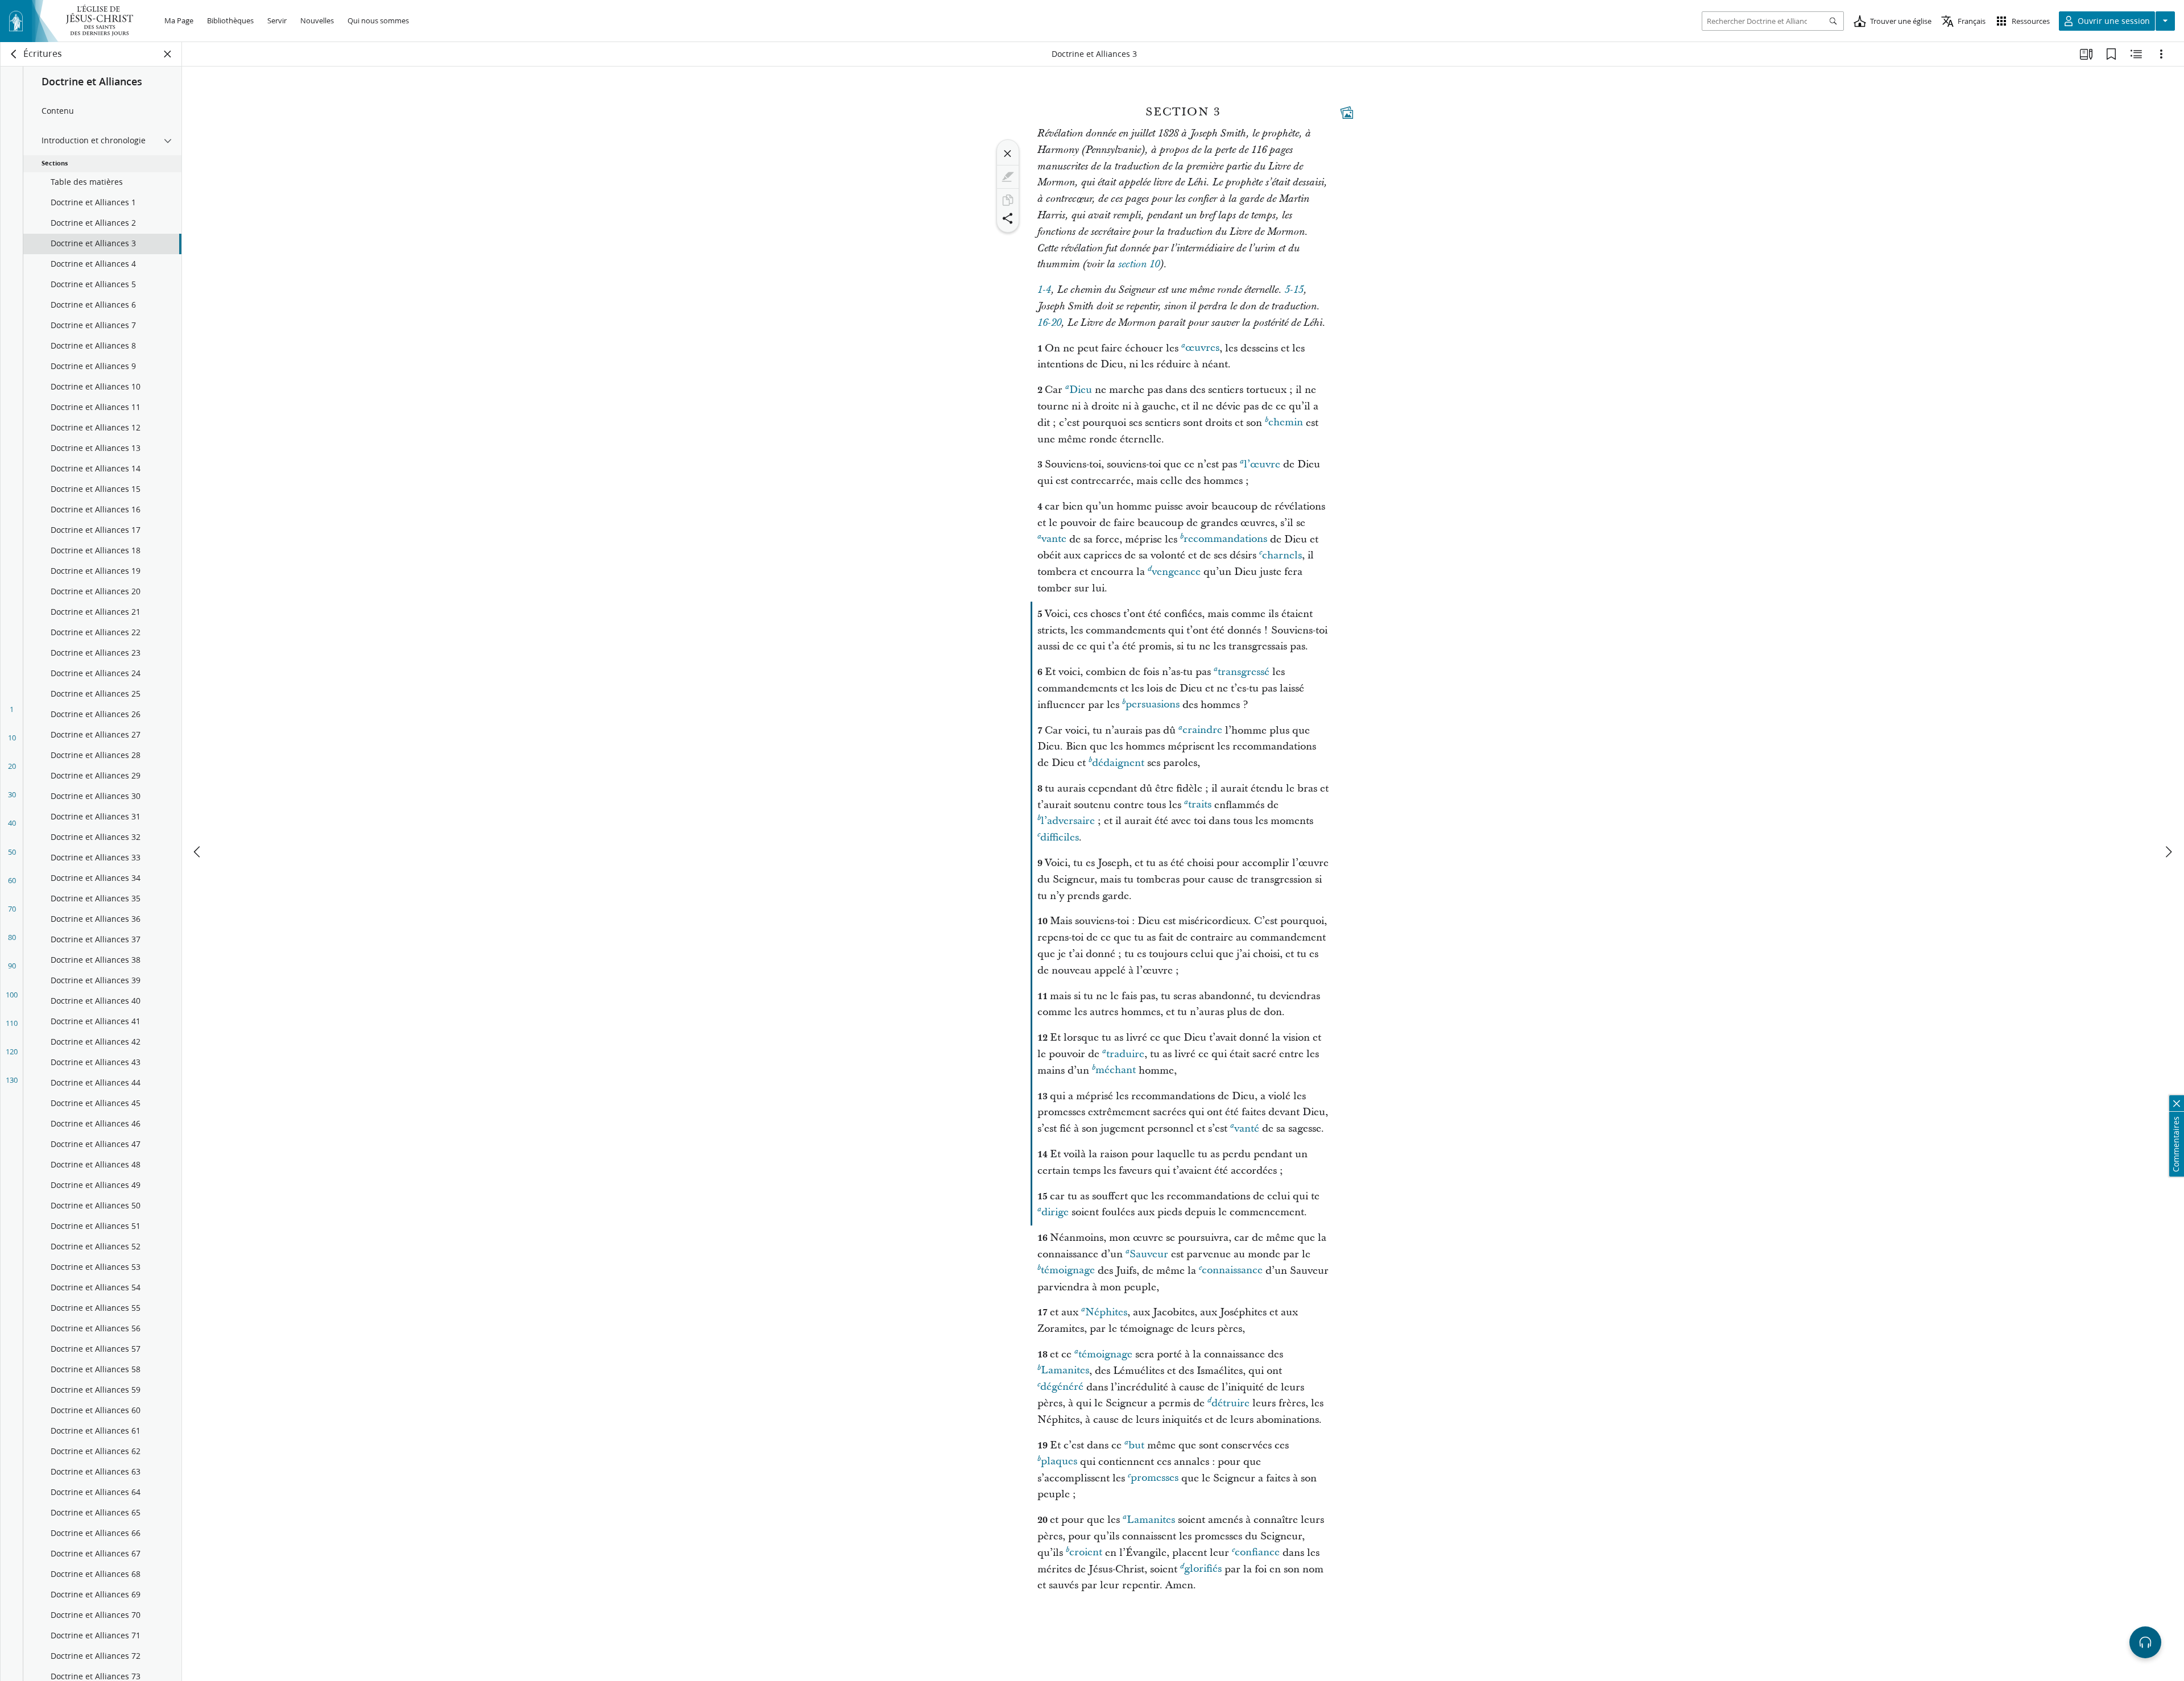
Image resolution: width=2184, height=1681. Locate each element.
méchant (1116, 1071)
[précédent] (198, 852)
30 (12, 794)
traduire (1125, 1054)
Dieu (1081, 390)
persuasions (1153, 705)
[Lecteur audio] (2145, 1642)
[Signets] (2111, 54)
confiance (1257, 1553)
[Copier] (1008, 200)
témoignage (1068, 1271)
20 (12, 766)
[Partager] (1008, 218)
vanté (1247, 1129)
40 (12, 823)
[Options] (2161, 54)
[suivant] (2168, 852)
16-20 (1049, 323)
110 (12, 1023)
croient (1086, 1553)
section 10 (1139, 264)
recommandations (1225, 539)
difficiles (1060, 837)
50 (12, 852)
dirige (1055, 1212)
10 (12, 738)
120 (12, 1051)
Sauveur (1149, 1254)
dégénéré (1062, 1387)
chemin (1286, 423)
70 (12, 909)
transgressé (1244, 672)
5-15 (1294, 290)
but (1136, 1445)
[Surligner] (1008, 177)
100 (12, 995)
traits (1200, 805)
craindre (1202, 730)
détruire (1230, 1403)
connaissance (1232, 1271)
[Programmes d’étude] (2086, 54)
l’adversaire (1068, 821)
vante (1054, 539)
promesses (1155, 1478)
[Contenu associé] (2136, 54)
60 (12, 880)
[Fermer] (1008, 154)
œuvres (1202, 348)
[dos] (14, 54)
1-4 (1044, 290)
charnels (1282, 555)
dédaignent (1118, 763)
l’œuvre (1262, 464)
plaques (1059, 1462)
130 (12, 1080)
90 (12, 966)
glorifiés (1203, 1569)
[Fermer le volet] (168, 54)
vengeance (1176, 572)
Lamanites (1065, 1371)
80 (12, 937)
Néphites (1106, 1312)
